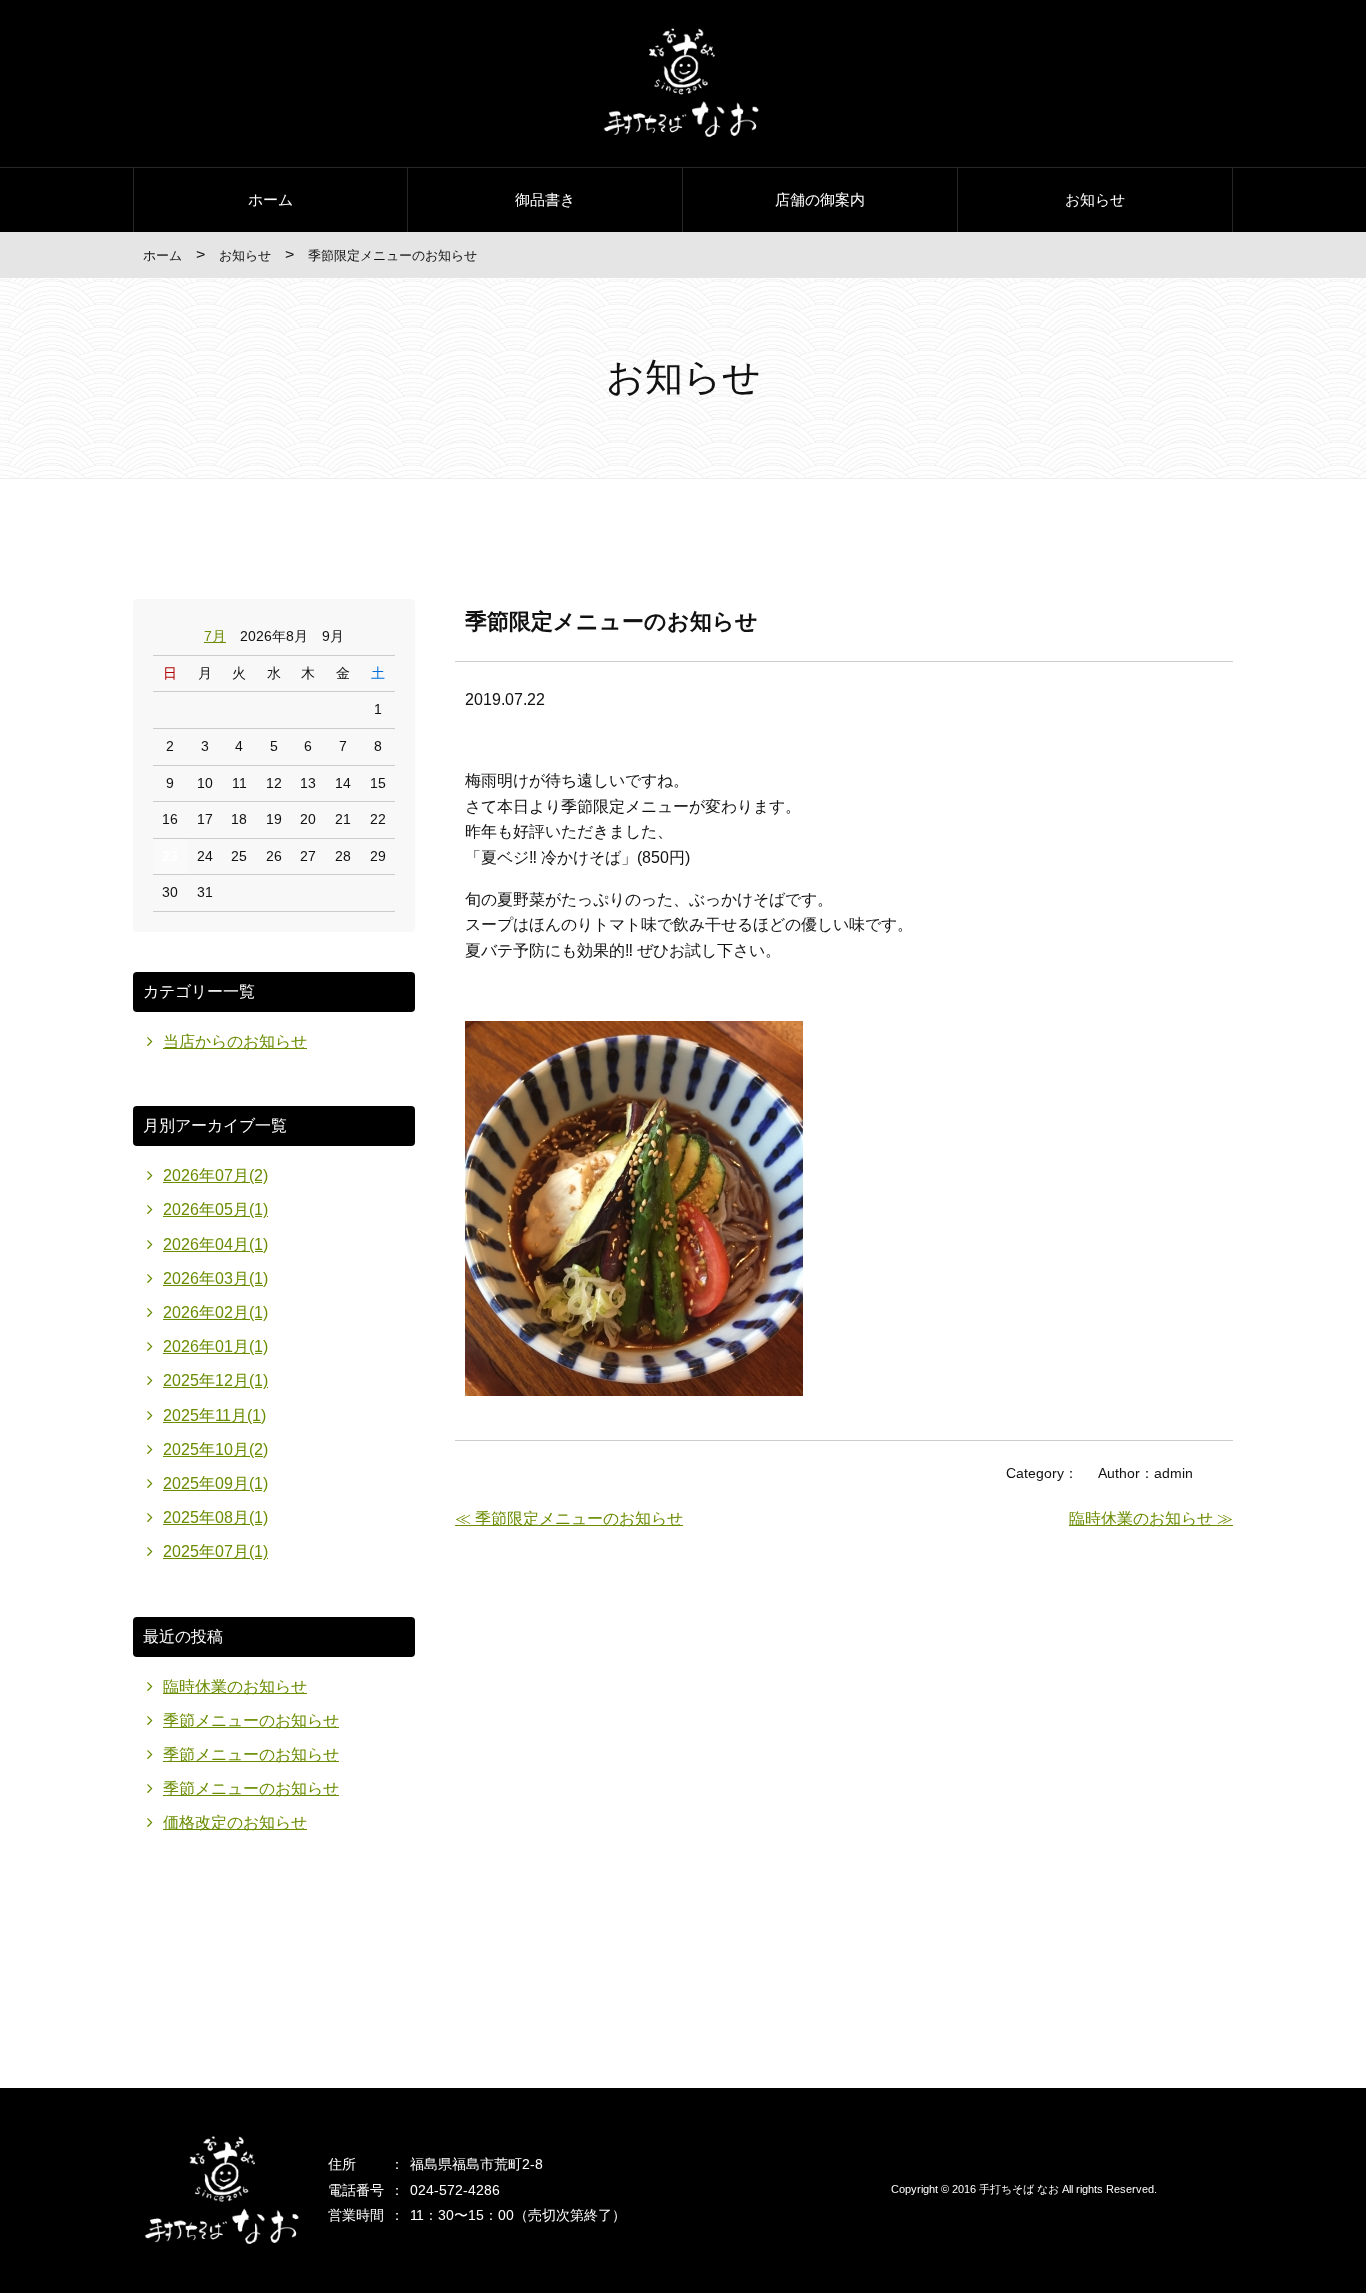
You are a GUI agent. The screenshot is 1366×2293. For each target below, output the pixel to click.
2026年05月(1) (215, 1209)
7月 (215, 636)
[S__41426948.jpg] (634, 1390)
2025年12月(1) (215, 1380)
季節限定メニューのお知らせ (611, 621)
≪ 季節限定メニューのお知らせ (569, 1518)
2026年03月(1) (215, 1278)
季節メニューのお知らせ (251, 1720)
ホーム (270, 199)
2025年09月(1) (215, 1483)
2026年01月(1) (215, 1346)
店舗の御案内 (820, 199)
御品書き (545, 199)
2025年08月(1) (215, 1517)
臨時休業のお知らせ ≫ (1151, 1518)
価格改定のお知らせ (235, 1822)
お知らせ (1095, 199)
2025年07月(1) (215, 1551)
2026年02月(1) (215, 1312)
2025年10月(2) (215, 1449)
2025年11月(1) (214, 1415)
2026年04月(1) (215, 1244)
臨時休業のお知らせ (235, 1686)
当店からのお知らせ (235, 1041)
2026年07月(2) (215, 1175)
